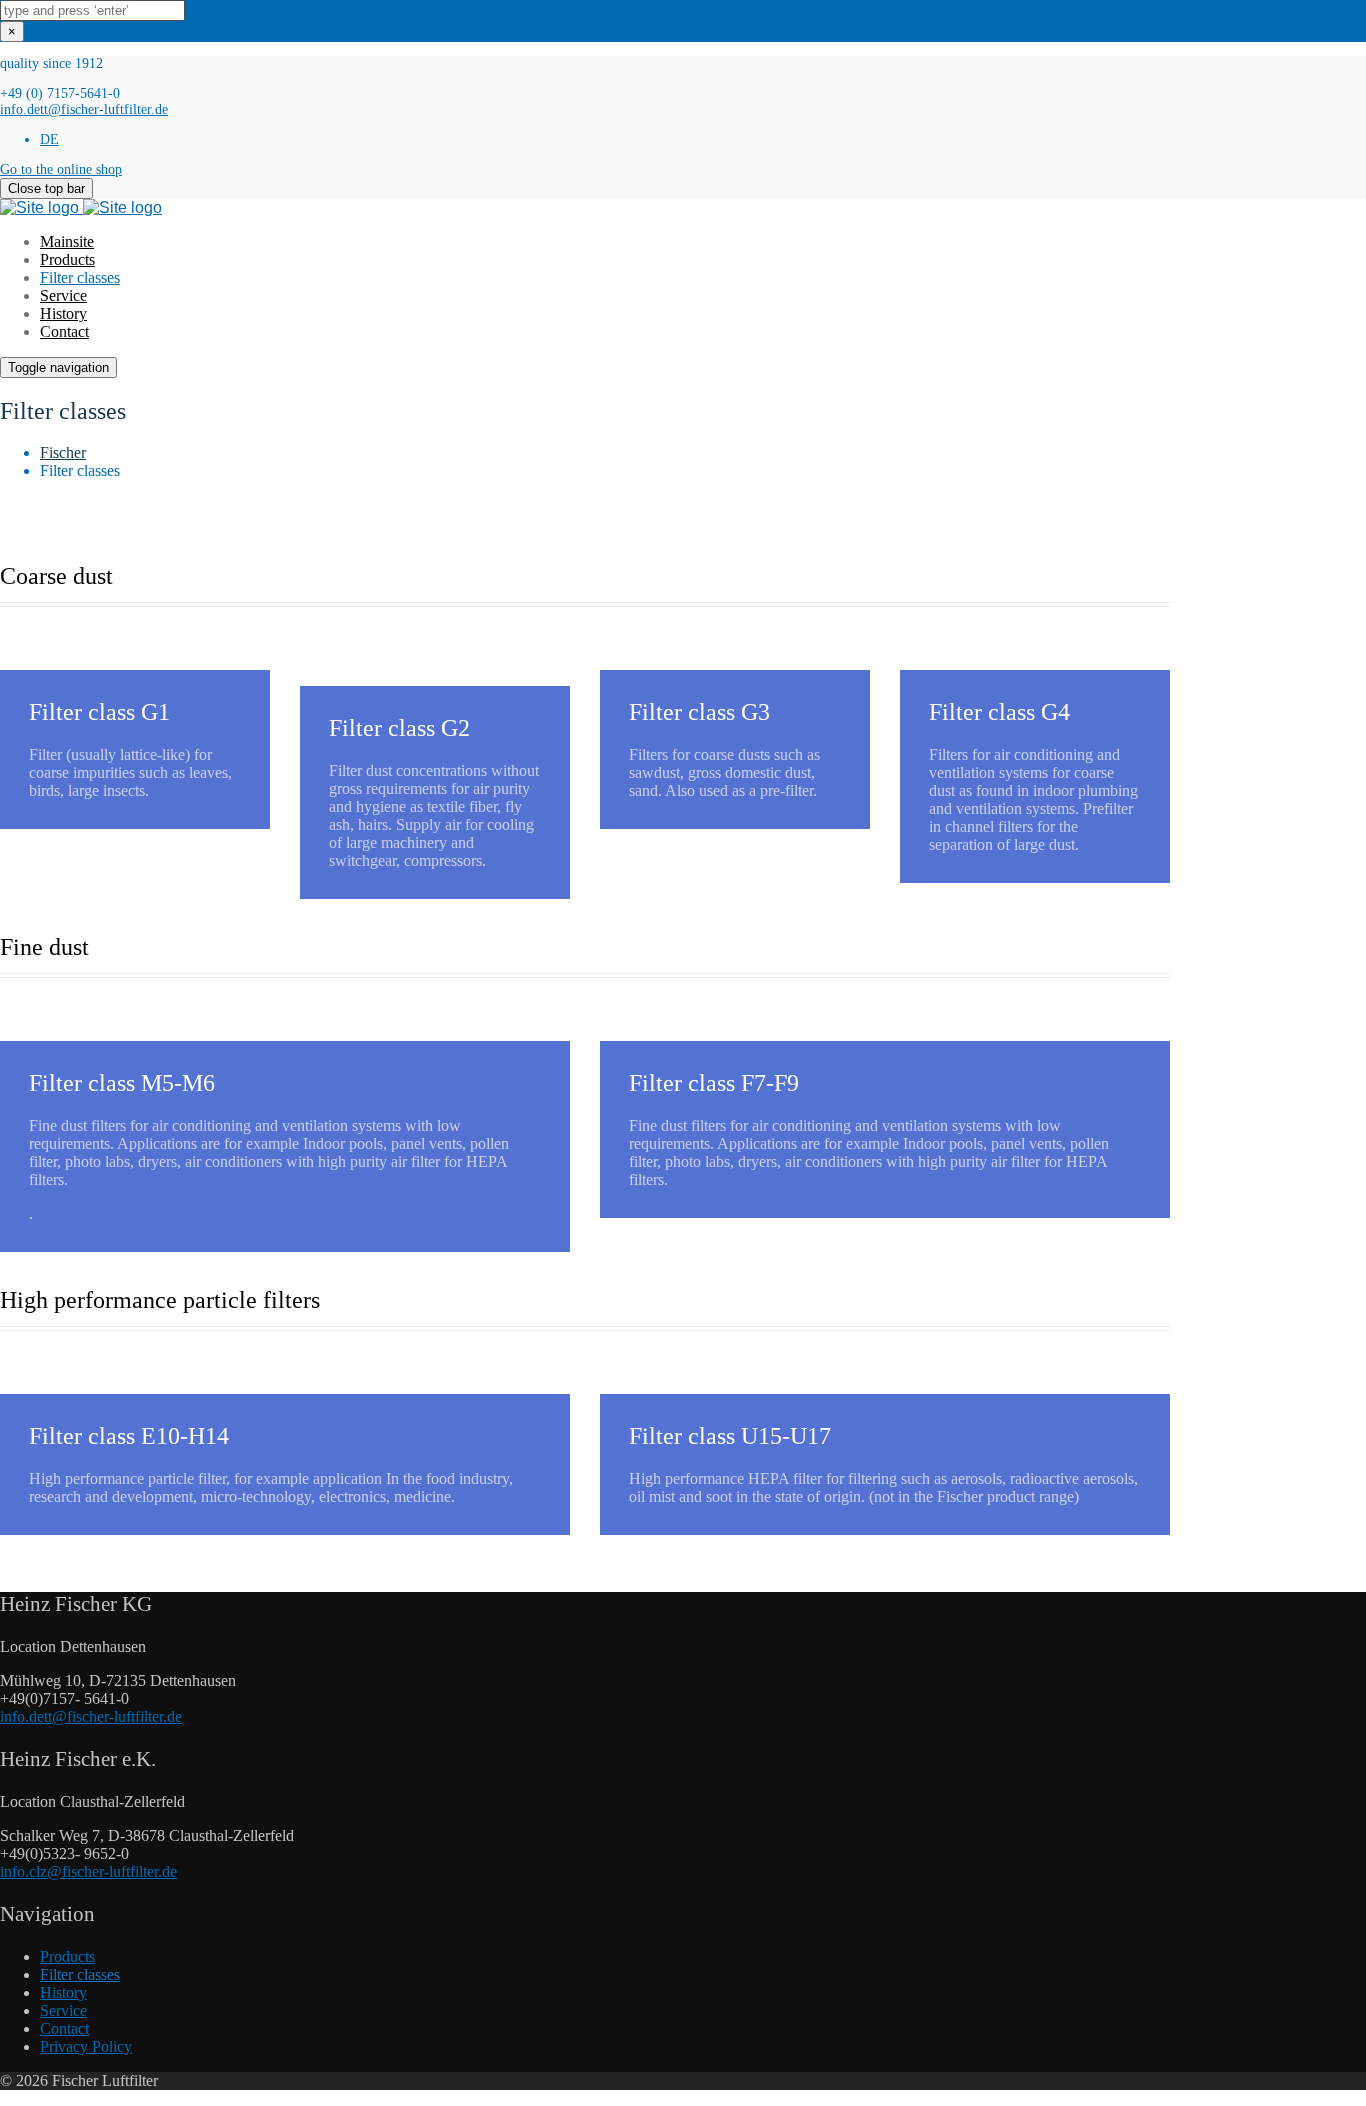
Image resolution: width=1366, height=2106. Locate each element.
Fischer (63, 452)
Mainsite (67, 241)
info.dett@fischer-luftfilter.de (84, 109)
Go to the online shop (61, 169)
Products (67, 259)
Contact (64, 331)
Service (63, 295)
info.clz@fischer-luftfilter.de (88, 1871)
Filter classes (80, 277)
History (63, 313)
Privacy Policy (86, 2046)
